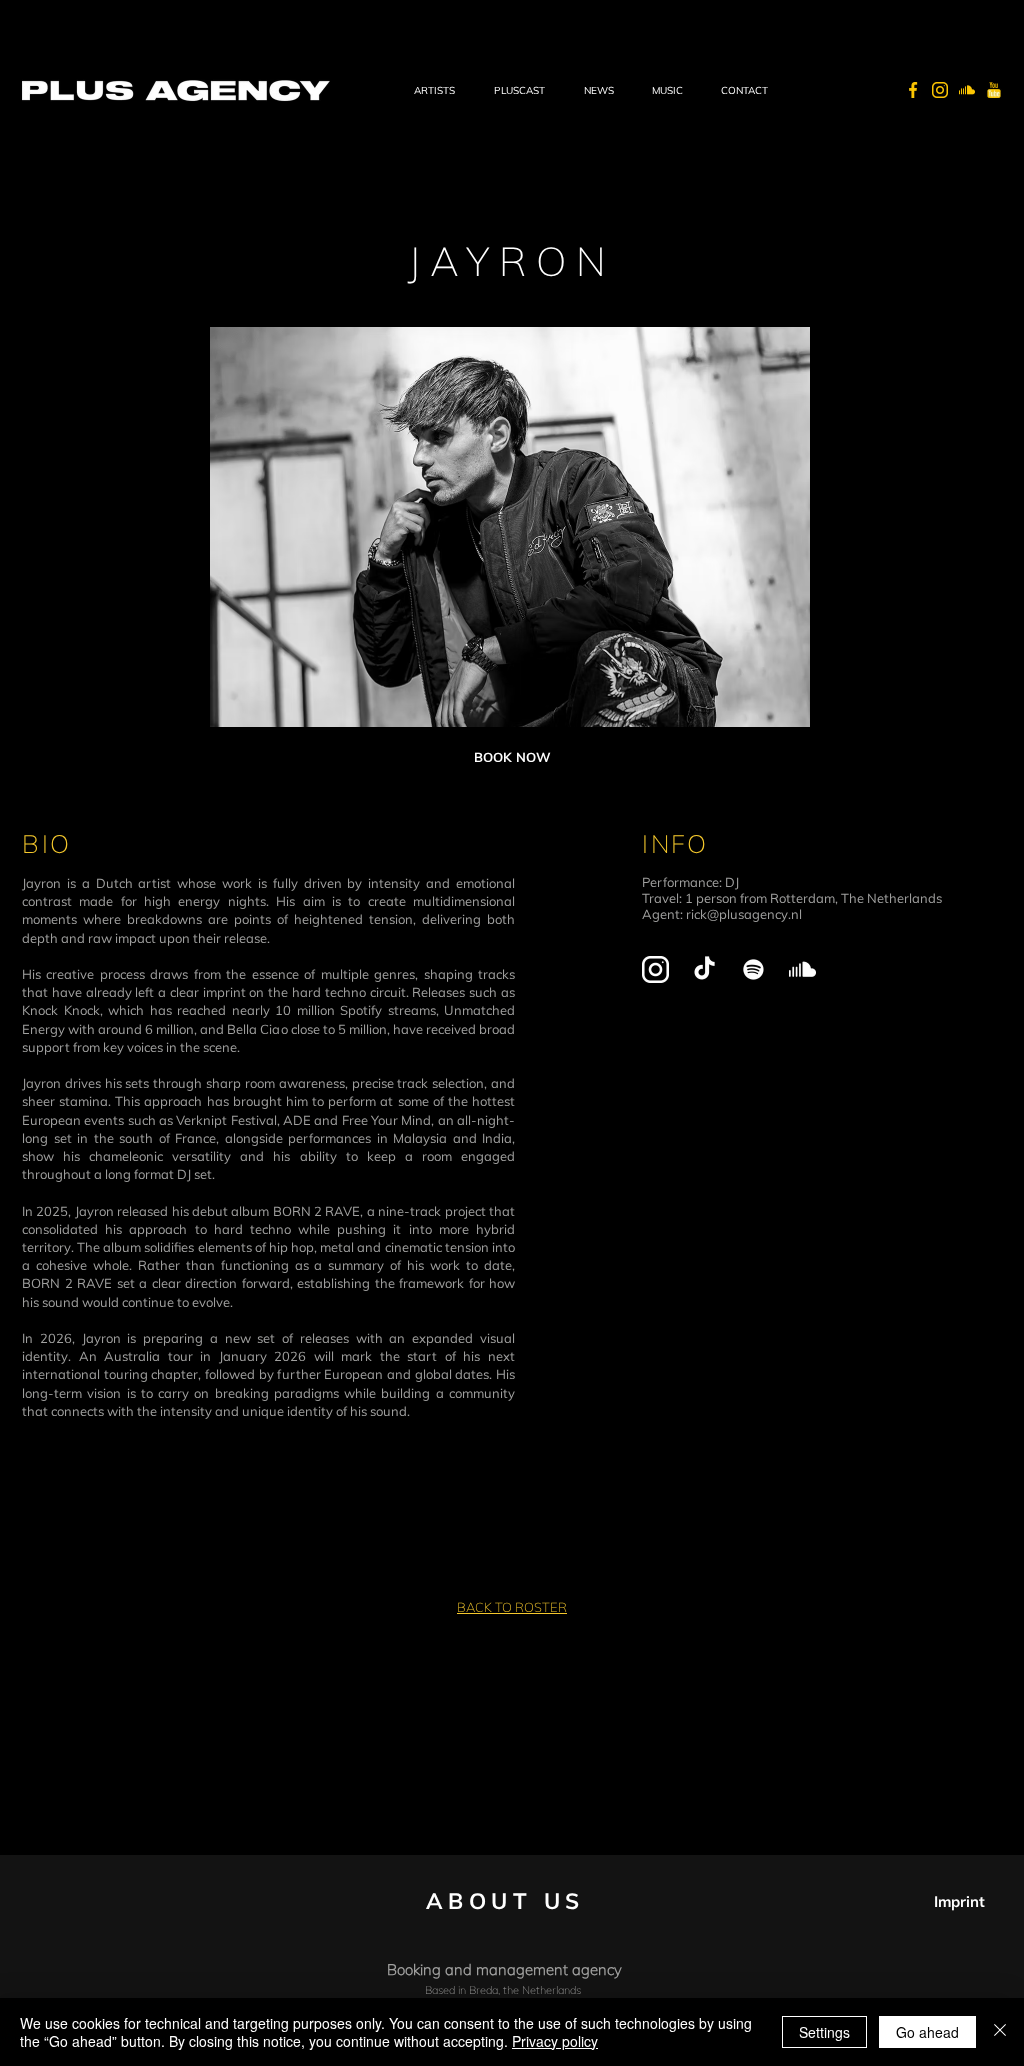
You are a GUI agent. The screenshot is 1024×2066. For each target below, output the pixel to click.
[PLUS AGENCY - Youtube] (994, 90)
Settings (824, 2032)
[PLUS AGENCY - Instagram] (940, 90)
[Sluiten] (1000, 2032)
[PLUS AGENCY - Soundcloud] (967, 90)
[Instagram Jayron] (655, 969)
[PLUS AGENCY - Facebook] (913, 90)
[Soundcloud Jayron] (802, 969)
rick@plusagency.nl (744, 914)
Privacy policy (555, 2041)
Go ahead (927, 2032)
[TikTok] (704, 969)
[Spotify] (753, 969)
